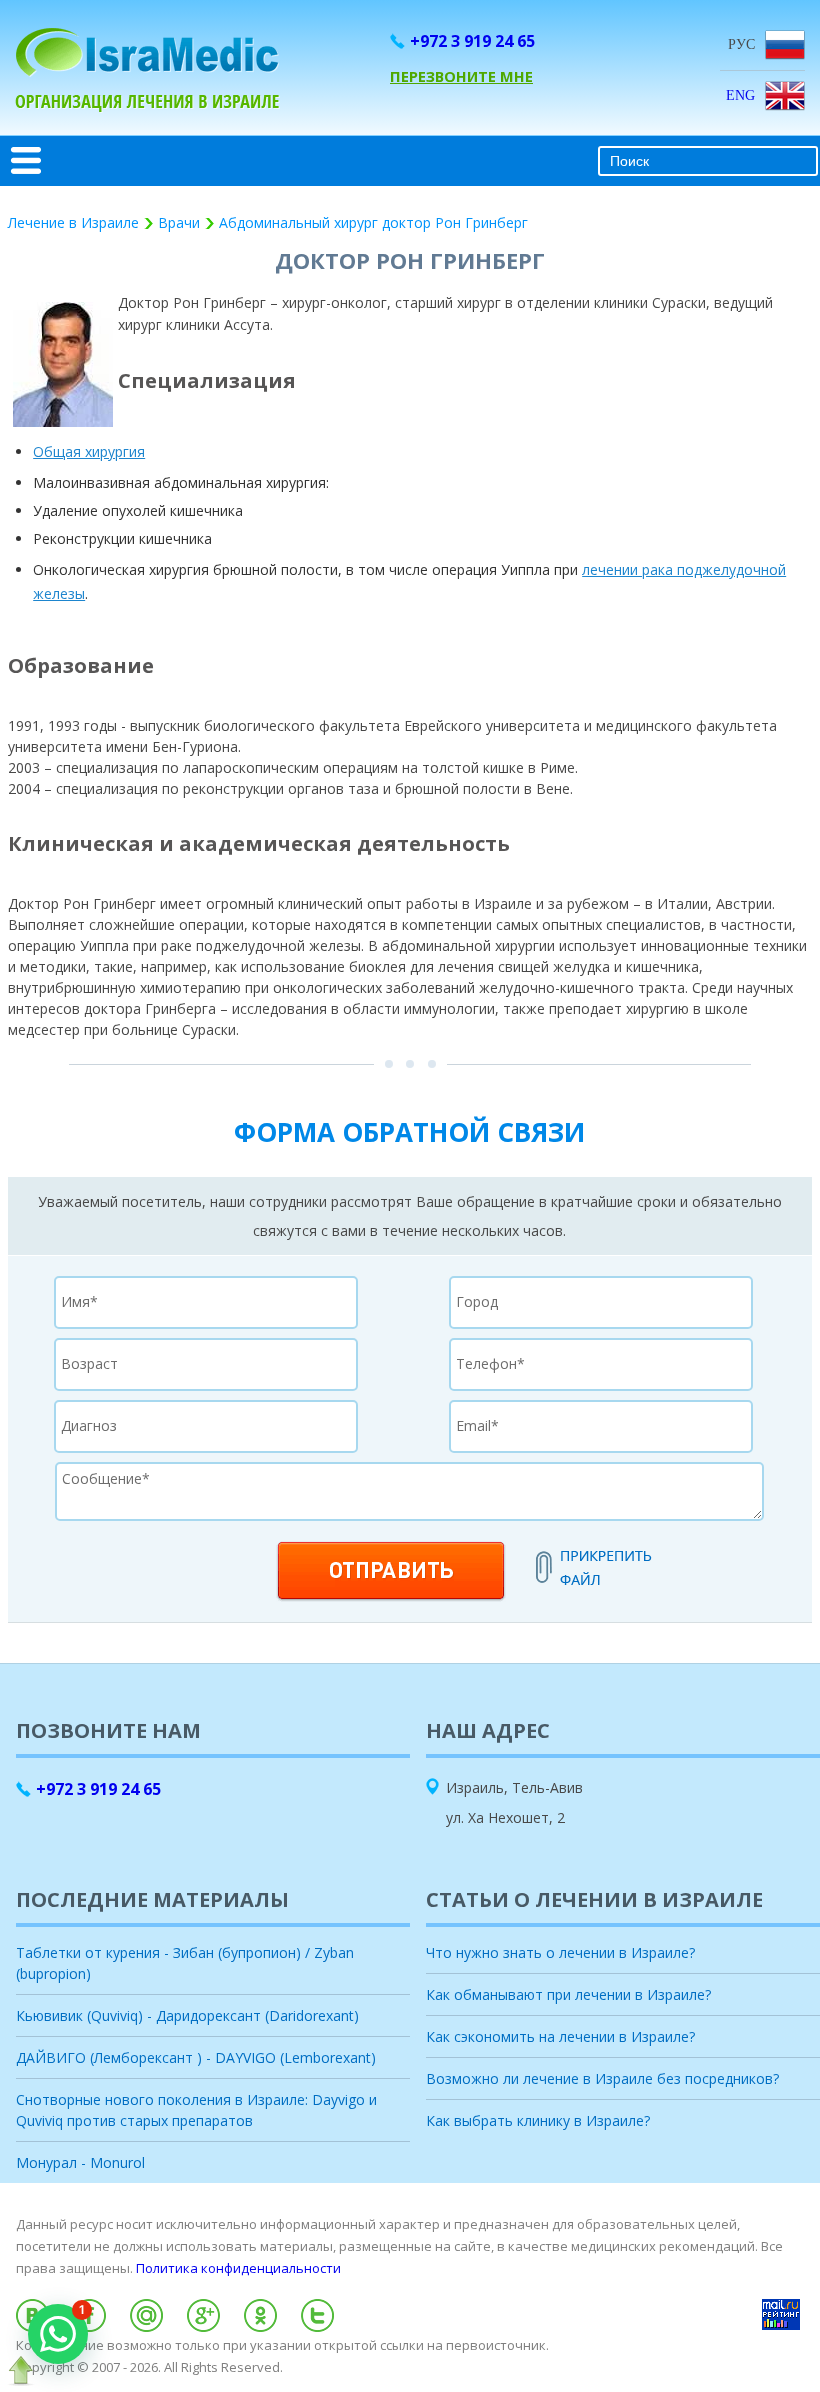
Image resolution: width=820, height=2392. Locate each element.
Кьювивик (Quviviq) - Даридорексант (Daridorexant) (187, 2015)
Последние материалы (152, 1900)
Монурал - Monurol (80, 2162)
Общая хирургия (89, 451)
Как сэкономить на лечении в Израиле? (560, 2036)
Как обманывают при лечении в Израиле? (568, 1994)
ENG (740, 95)
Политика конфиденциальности (238, 2268)
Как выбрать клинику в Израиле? (538, 2120)
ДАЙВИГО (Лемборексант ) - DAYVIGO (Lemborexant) (196, 2057)
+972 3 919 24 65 (472, 41)
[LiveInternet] (410, 2385)
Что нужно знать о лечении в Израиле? (560, 1952)
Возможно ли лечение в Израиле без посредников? (602, 2078)
